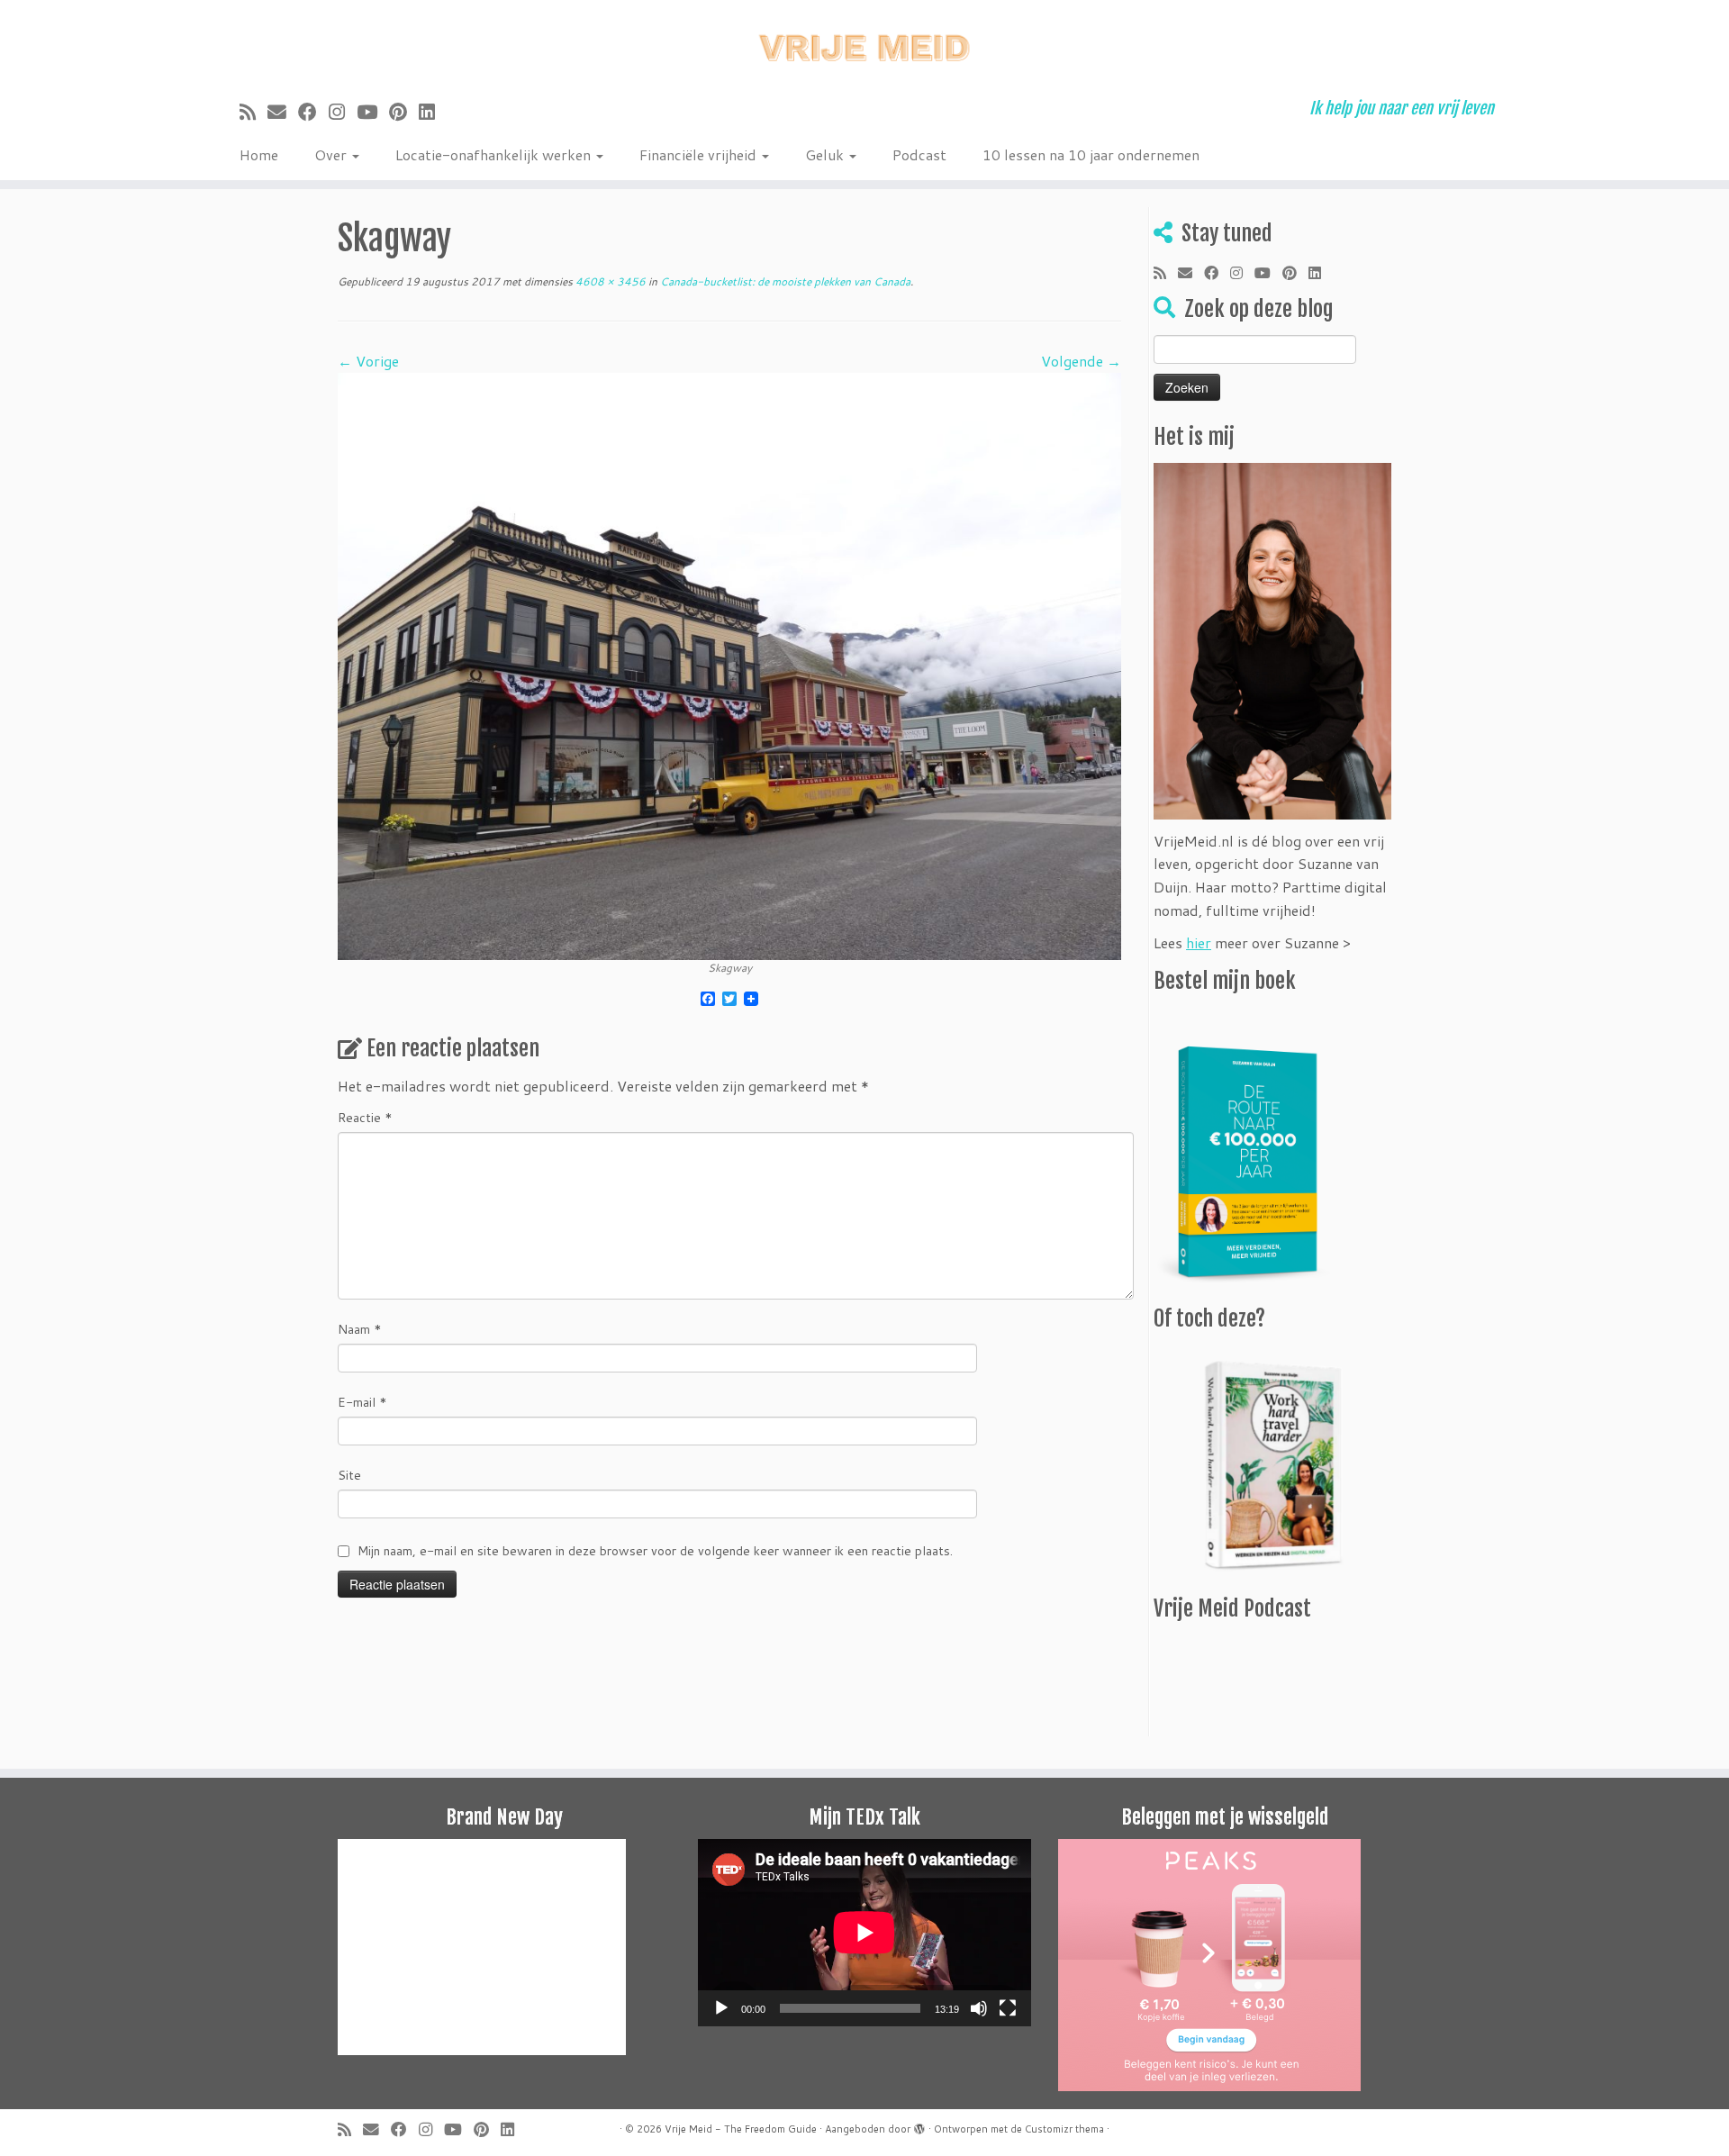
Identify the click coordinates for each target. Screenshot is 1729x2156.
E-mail (362, 1402)
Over (332, 154)
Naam (360, 1329)
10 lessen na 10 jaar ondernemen (1091, 154)
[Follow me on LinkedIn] (433, 112)
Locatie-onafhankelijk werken (495, 154)
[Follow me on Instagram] (343, 112)
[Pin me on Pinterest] (404, 112)
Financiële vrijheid (700, 154)
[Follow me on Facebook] (313, 112)
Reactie (365, 1118)
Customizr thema (1064, 2129)
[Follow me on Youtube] (373, 112)
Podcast (919, 154)
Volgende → (1081, 361)
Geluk (826, 154)
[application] (864, 1933)
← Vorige (368, 361)
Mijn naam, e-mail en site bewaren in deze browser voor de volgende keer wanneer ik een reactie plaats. (655, 1551)
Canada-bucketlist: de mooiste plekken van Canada (784, 281)
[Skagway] (729, 664)
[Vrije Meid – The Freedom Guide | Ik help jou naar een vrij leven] (864, 43)
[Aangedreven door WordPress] (919, 2125)
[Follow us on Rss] (253, 112)
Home (259, 154)
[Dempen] (979, 2008)
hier (1199, 942)
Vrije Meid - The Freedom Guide (741, 2129)
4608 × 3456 (609, 281)
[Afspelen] (721, 2008)
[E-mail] (283, 112)
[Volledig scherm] (1008, 2008)
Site (349, 1475)
